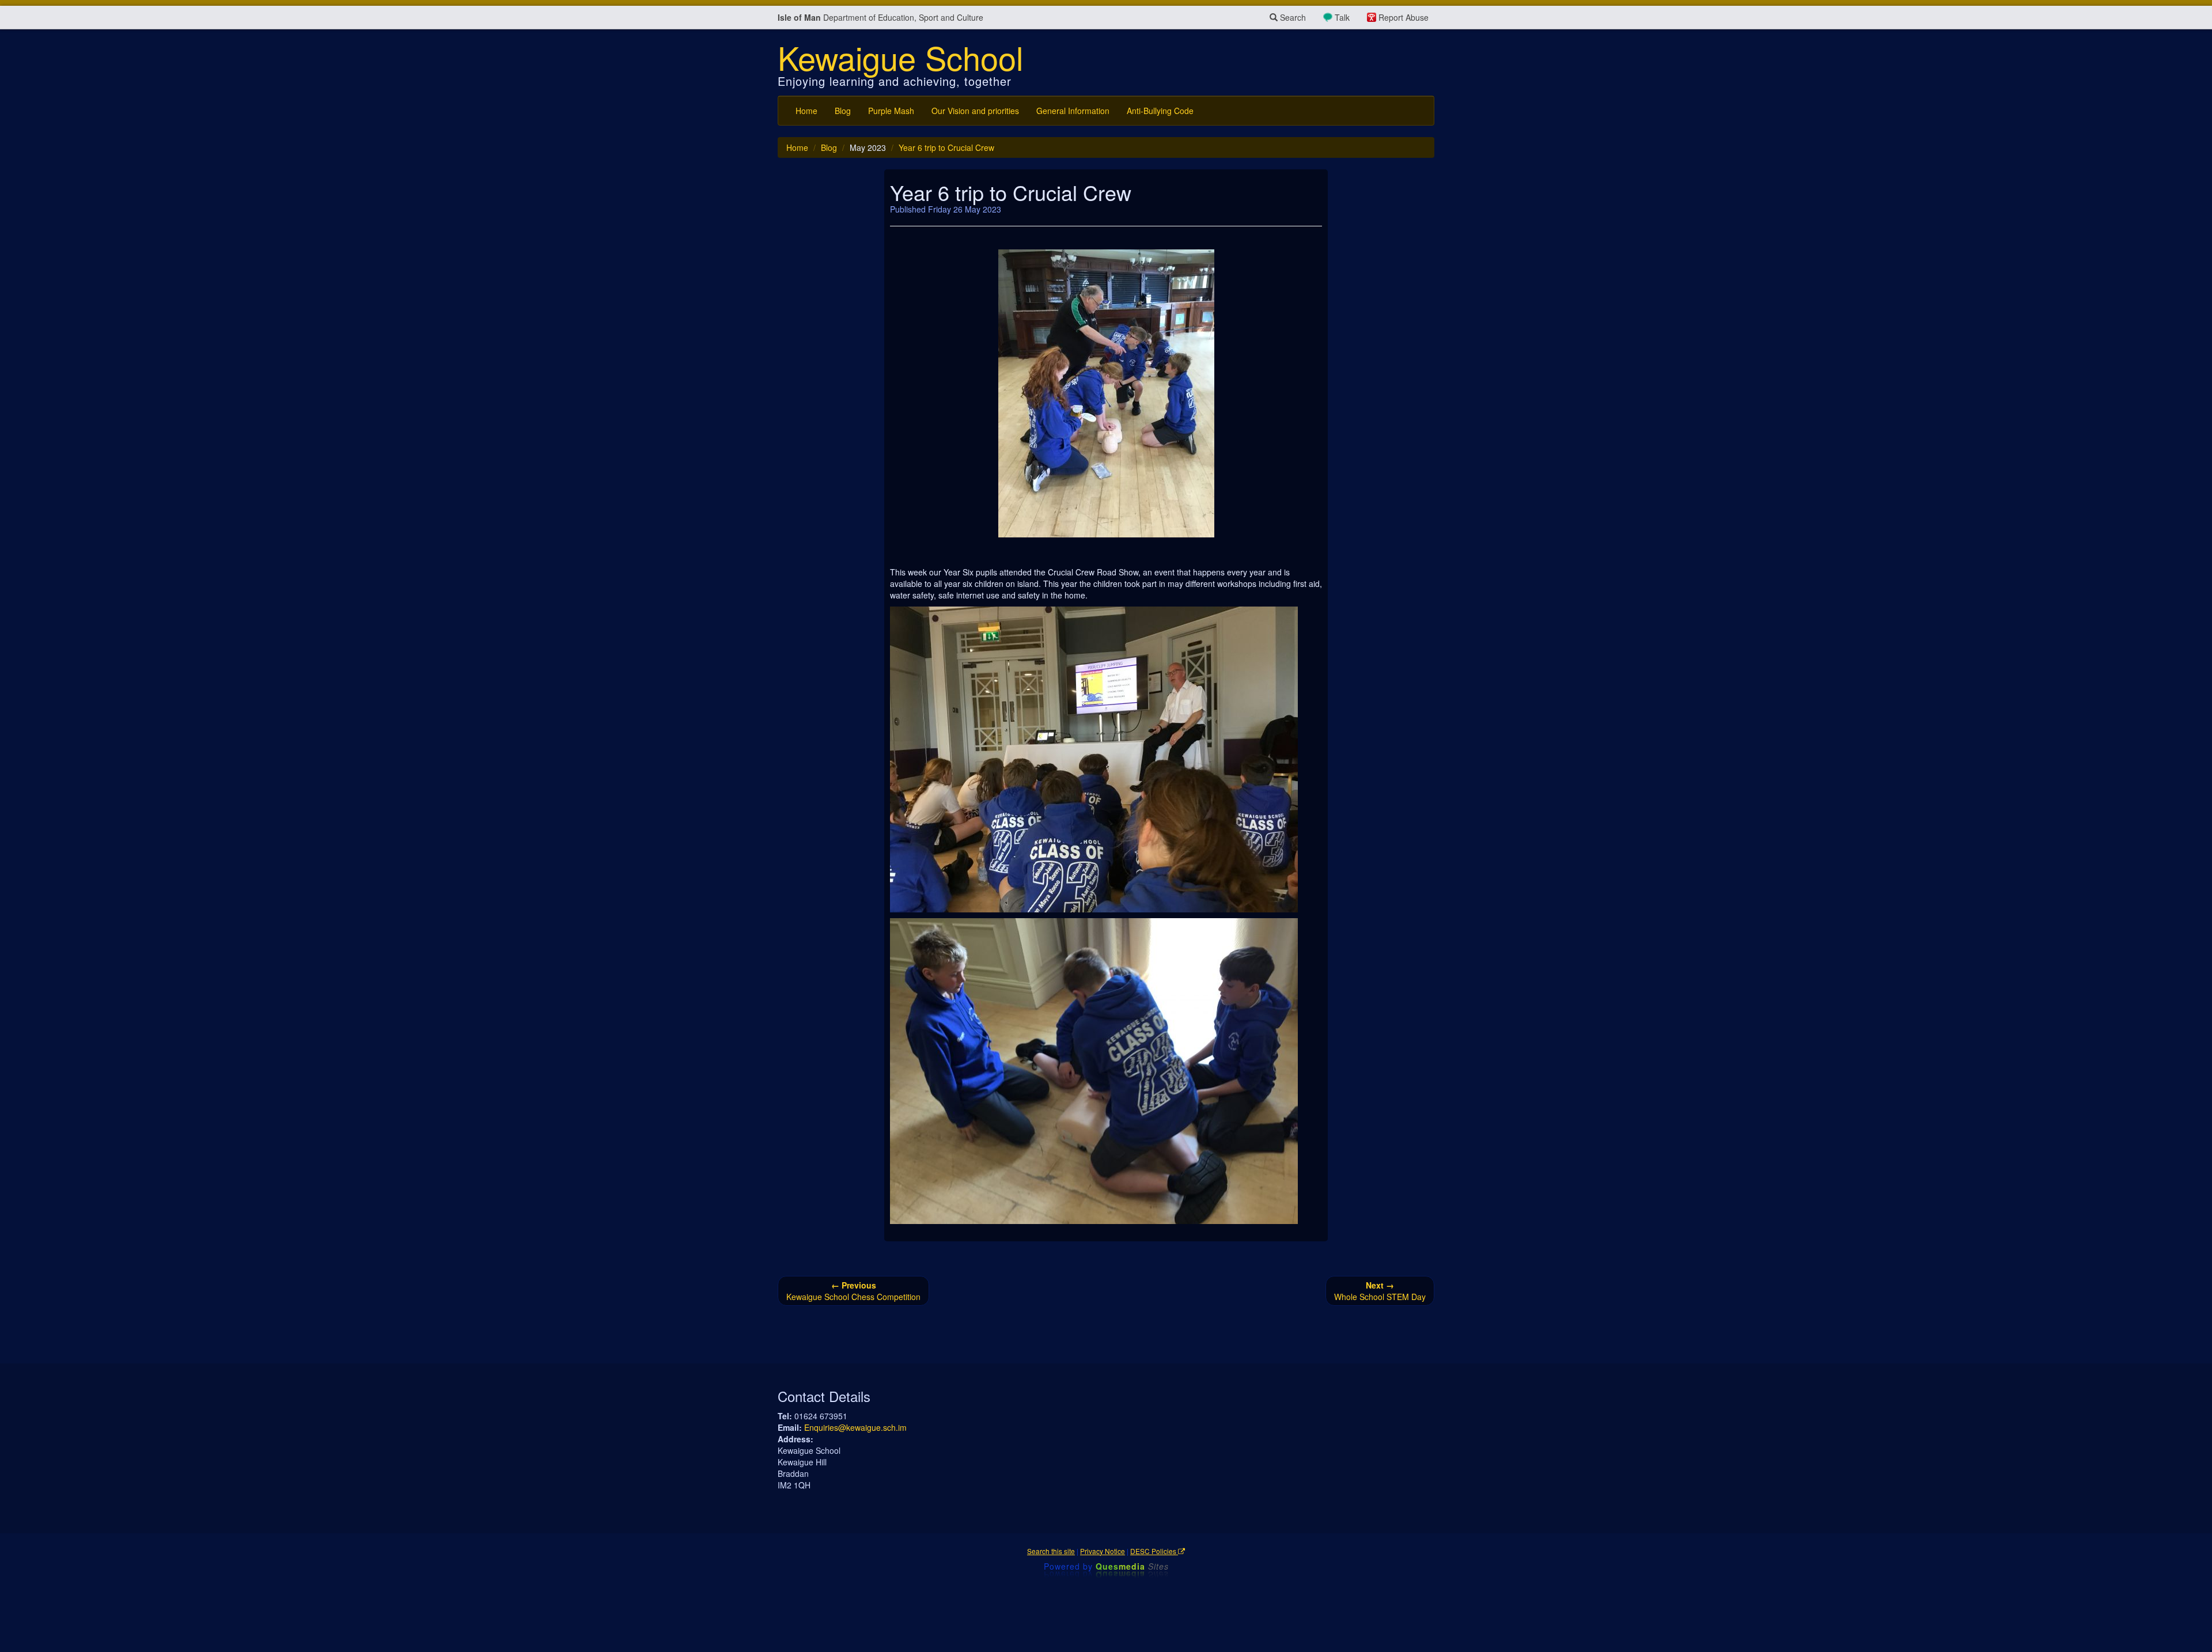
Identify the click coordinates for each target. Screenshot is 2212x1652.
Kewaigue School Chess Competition (853, 1291)
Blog (843, 111)
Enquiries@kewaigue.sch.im (855, 1427)
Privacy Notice (1103, 1551)
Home (806, 111)
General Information (1073, 111)
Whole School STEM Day (1380, 1291)
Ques (1132, 1566)
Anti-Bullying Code (1160, 111)
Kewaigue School (900, 57)
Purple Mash (891, 111)
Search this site (1051, 1551)
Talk (1342, 17)
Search (1292, 17)
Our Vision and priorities (975, 111)
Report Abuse (1404, 17)
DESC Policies (1154, 1551)
